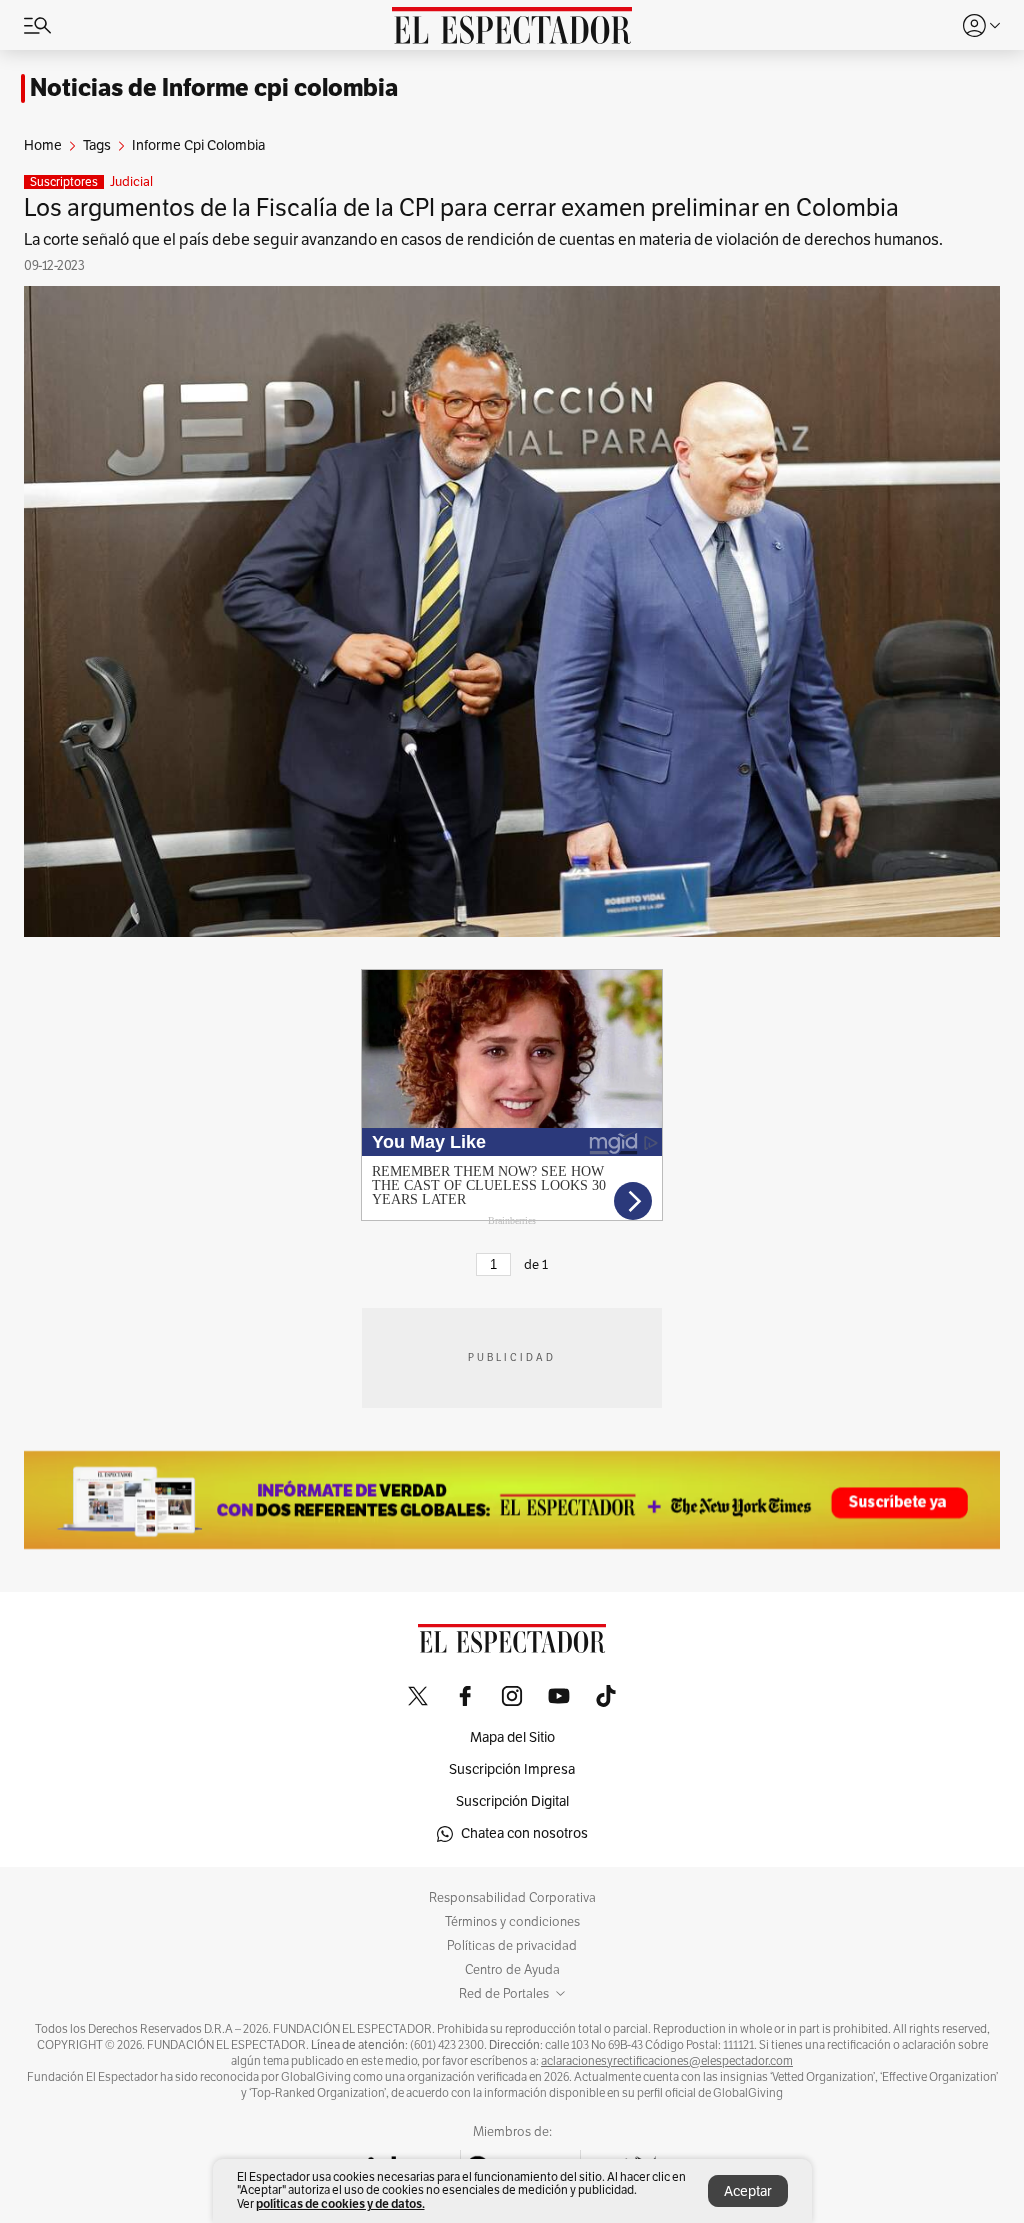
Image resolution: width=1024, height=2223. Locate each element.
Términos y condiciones (512, 1922)
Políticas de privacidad (512, 1946)
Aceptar (748, 2191)
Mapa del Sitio (512, 1737)
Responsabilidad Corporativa (512, 1898)
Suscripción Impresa (512, 1769)
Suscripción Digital (512, 1801)
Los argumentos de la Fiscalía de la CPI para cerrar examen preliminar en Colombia (461, 208)
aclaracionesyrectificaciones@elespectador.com (667, 2061)
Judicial (131, 182)
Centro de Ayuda (512, 1970)
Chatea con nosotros (524, 1833)
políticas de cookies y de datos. (340, 2203)
